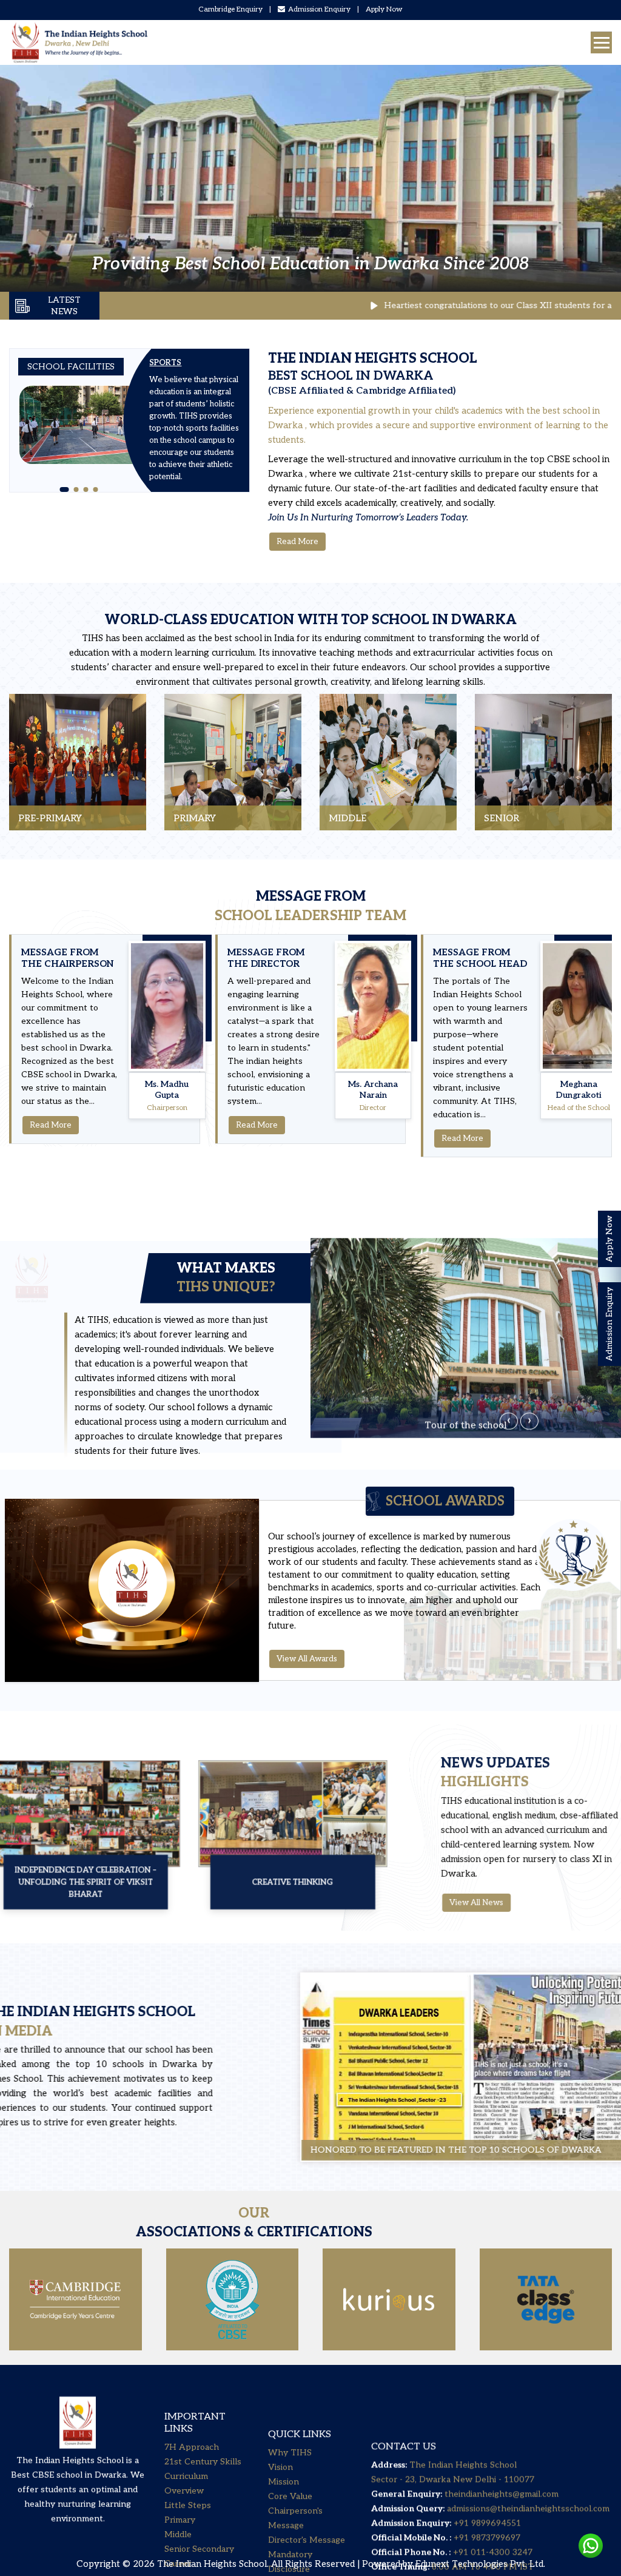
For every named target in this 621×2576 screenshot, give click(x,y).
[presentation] (509, 1399)
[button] (62, 489)
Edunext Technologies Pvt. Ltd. (480, 2564)
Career (178, 2537)
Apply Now (384, 9)
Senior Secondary (199, 2522)
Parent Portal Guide (307, 2539)
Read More (297, 542)
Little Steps (188, 2479)
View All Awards (307, 1659)
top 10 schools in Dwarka (158, 2064)
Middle (178, 2508)
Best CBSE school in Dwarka (69, 2463)
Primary (180, 2493)
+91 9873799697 (486, 2481)
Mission (284, 2437)
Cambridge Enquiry (230, 9)
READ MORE (46, 808)
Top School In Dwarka (429, 620)
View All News (459, 1902)
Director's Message (307, 2496)
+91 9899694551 (487, 2467)
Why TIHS (290, 2408)
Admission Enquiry (319, 9)
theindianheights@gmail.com (502, 2437)
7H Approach (192, 2420)
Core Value (290, 2452)
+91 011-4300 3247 (492, 2496)
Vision (280, 2423)
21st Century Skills (203, 2435)
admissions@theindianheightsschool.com (528, 2452)
